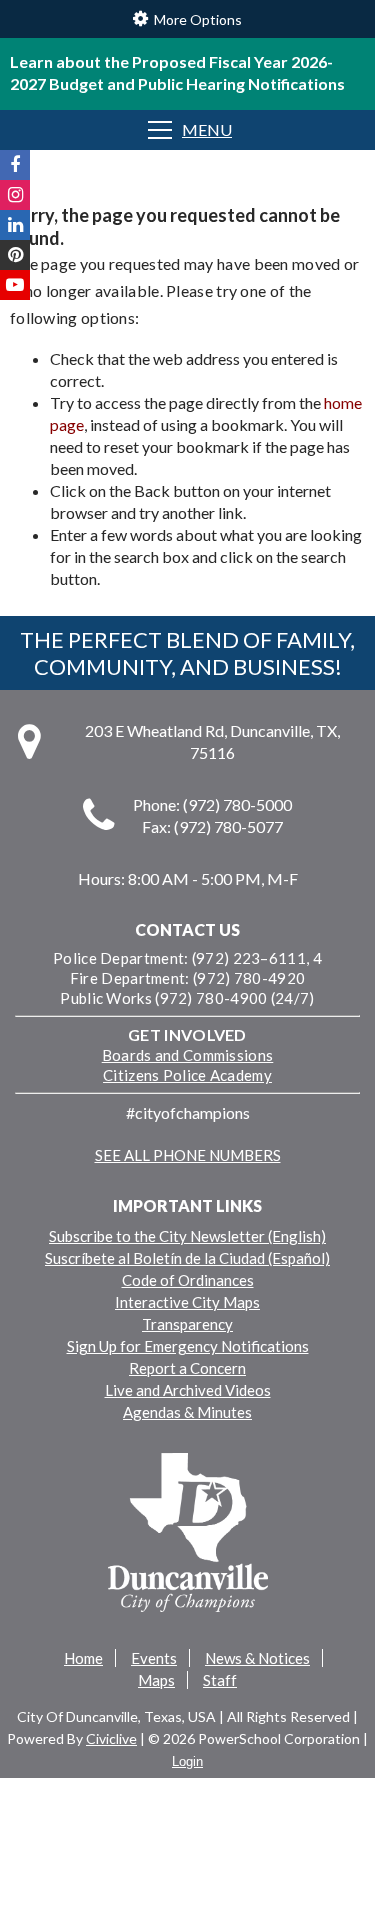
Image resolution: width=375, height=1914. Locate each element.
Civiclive (111, 1738)
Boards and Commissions (188, 1055)
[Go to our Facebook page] (15, 165)
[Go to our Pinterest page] (15, 255)
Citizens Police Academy (187, 1075)
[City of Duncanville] (188, 1535)
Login (187, 1761)
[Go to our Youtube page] (15, 285)
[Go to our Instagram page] (15, 195)
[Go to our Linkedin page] (15, 225)
